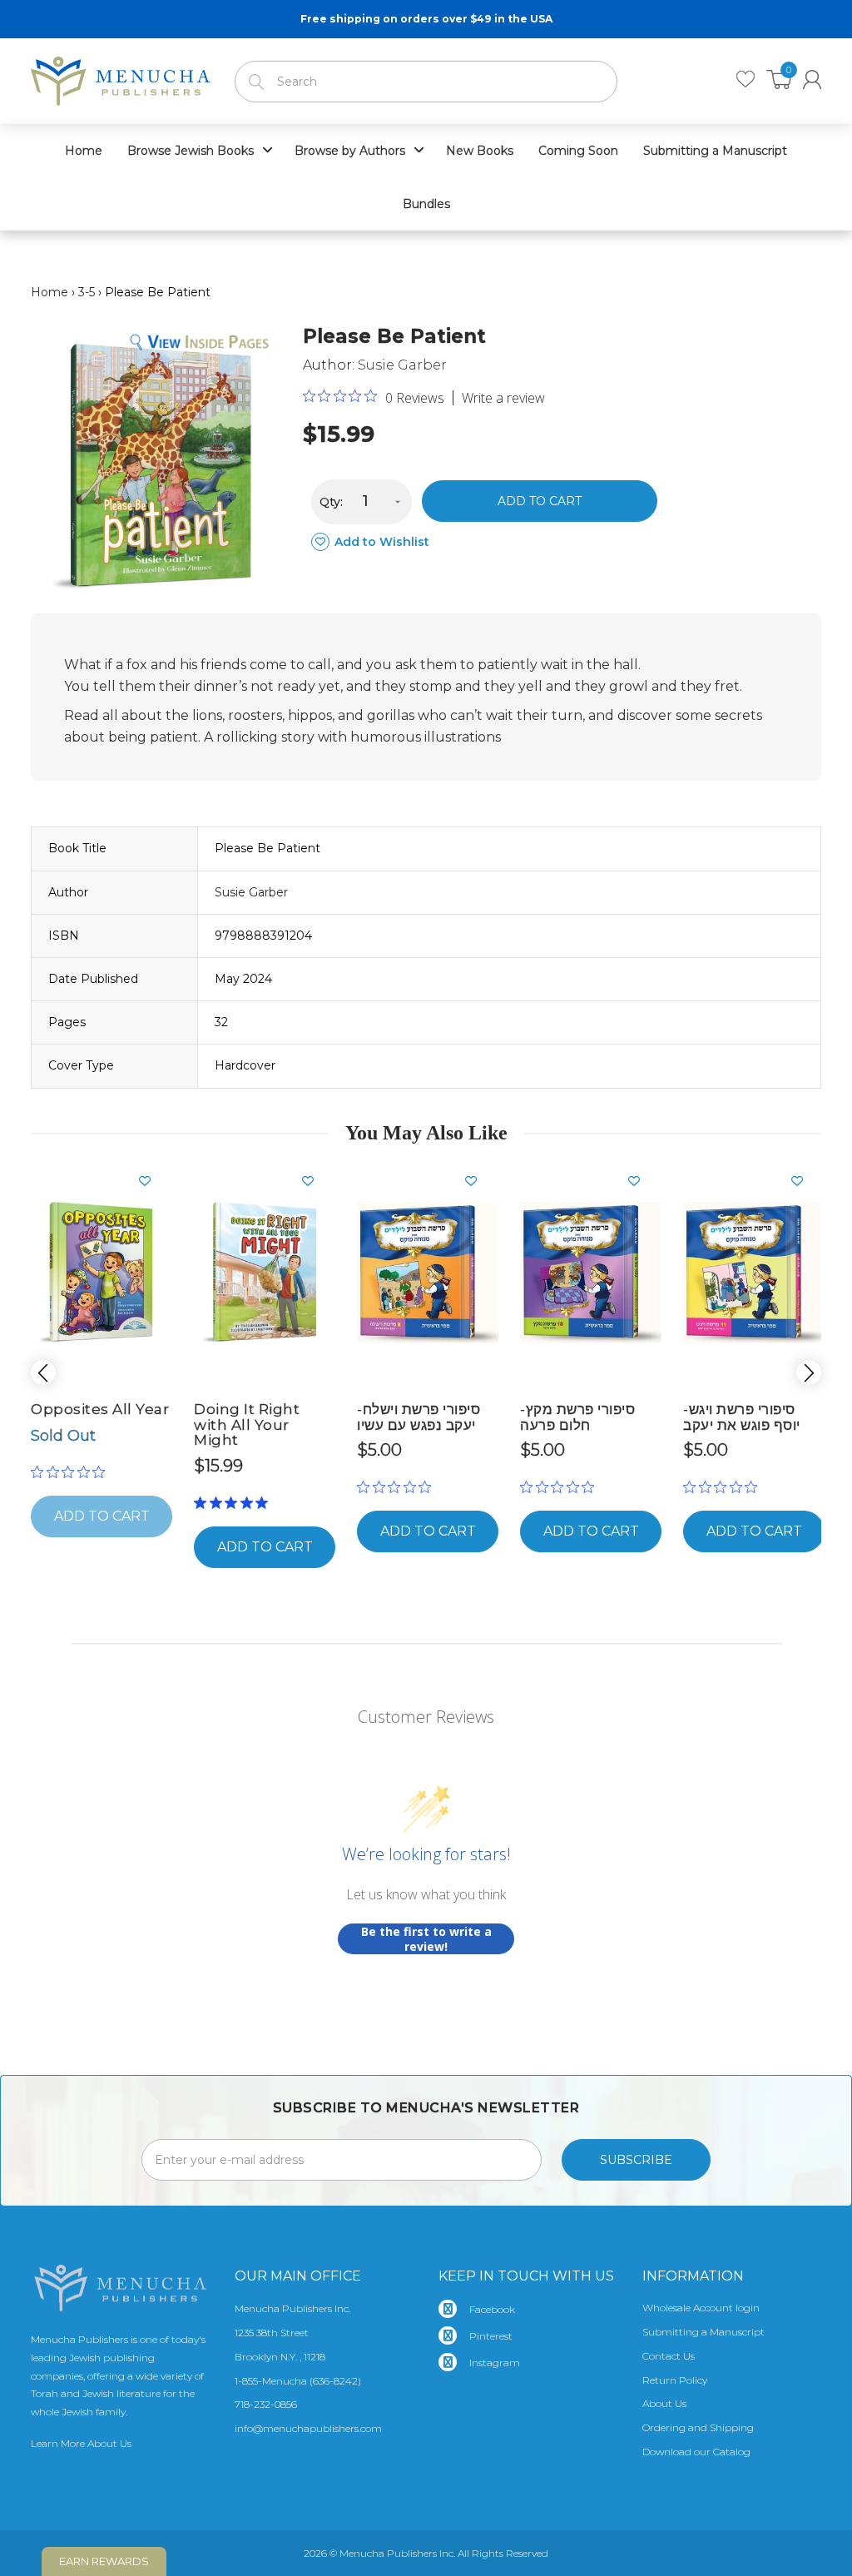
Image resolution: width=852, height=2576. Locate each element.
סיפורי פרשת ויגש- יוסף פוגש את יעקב (742, 1417)
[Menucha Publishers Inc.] (120, 77)
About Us (664, 2403)
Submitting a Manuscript (703, 2332)
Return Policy (675, 2380)
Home (50, 292)
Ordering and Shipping (698, 2427)
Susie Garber (402, 365)
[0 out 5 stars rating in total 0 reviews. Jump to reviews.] (72, 1472)
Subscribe (636, 2160)
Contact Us (669, 2356)
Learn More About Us (81, 2443)
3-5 (87, 292)
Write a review (503, 398)
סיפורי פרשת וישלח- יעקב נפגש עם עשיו (419, 1417)
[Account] (812, 79)
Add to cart (540, 501)
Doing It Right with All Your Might (247, 1424)
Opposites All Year (100, 1409)
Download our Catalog (696, 2452)
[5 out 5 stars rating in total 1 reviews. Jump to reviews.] (234, 1502)
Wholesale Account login (701, 2308)
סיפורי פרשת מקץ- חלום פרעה (577, 1417)
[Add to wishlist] (151, 1181)
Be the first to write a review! (426, 1939)
